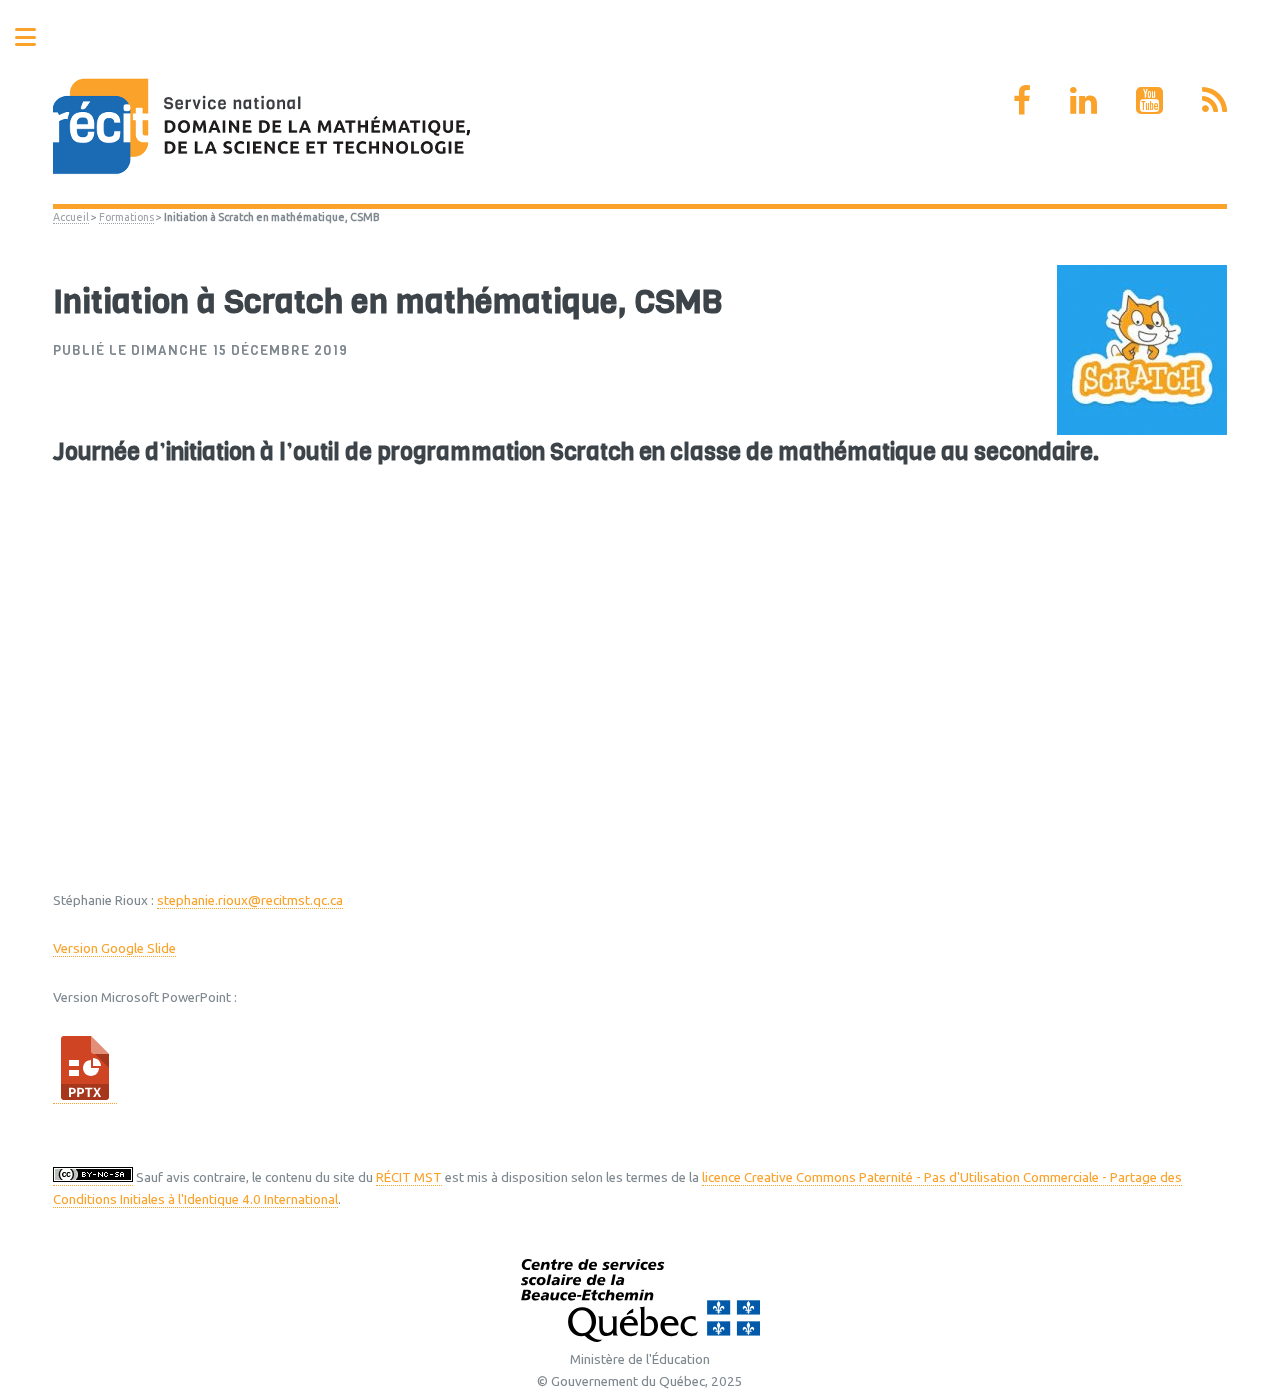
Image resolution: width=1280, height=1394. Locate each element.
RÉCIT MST (409, 1177)
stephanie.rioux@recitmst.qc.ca (250, 900)
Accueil (71, 217)
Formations (126, 217)
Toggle (36, 37)
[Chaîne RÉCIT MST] (1149, 100)
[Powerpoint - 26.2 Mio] (85, 1096)
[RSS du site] (1214, 100)
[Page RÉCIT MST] (1022, 100)
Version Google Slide (114, 948)
